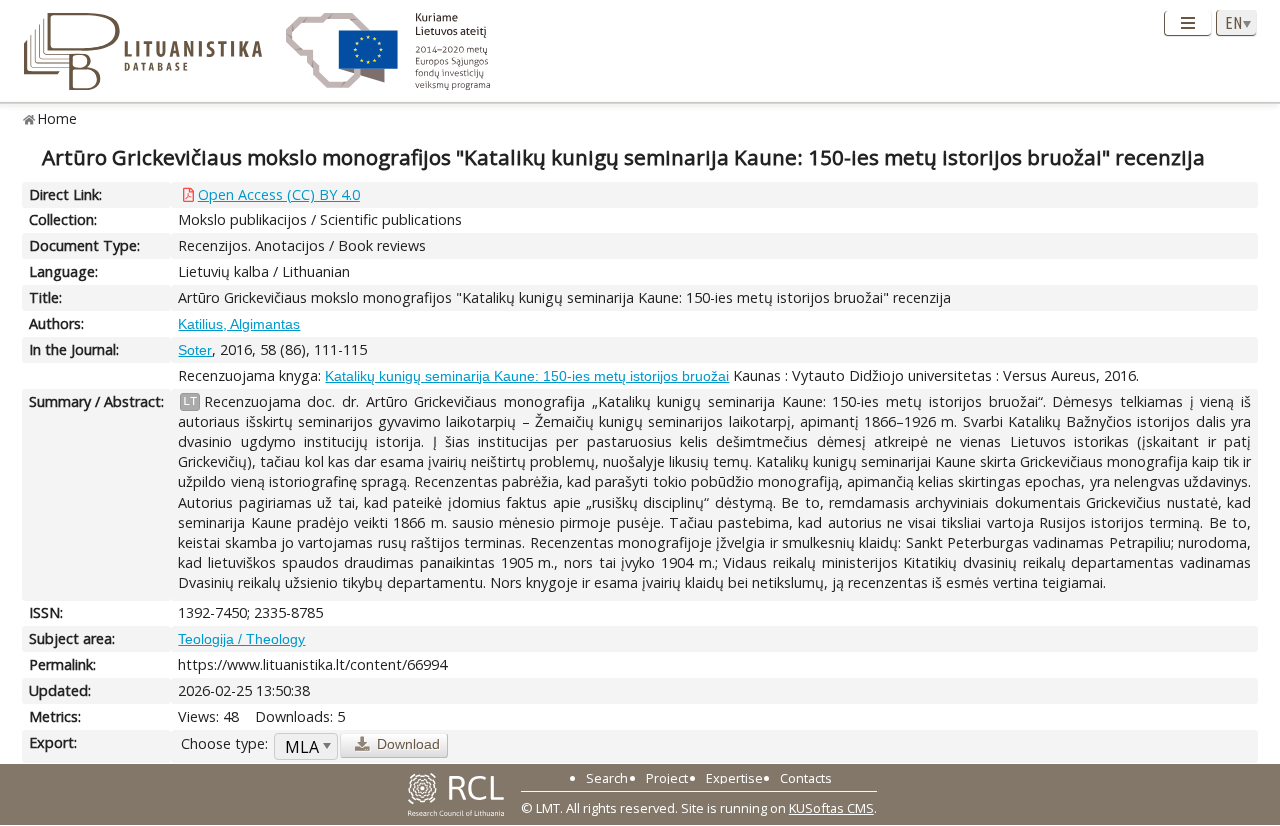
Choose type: (224, 743)
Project (667, 778)
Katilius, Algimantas (239, 324)
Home (57, 118)
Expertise (734, 778)
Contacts (806, 778)
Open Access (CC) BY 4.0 (279, 194)
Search (607, 778)
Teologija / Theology (241, 639)
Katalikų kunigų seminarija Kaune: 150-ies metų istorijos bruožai (527, 376)
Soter (195, 350)
